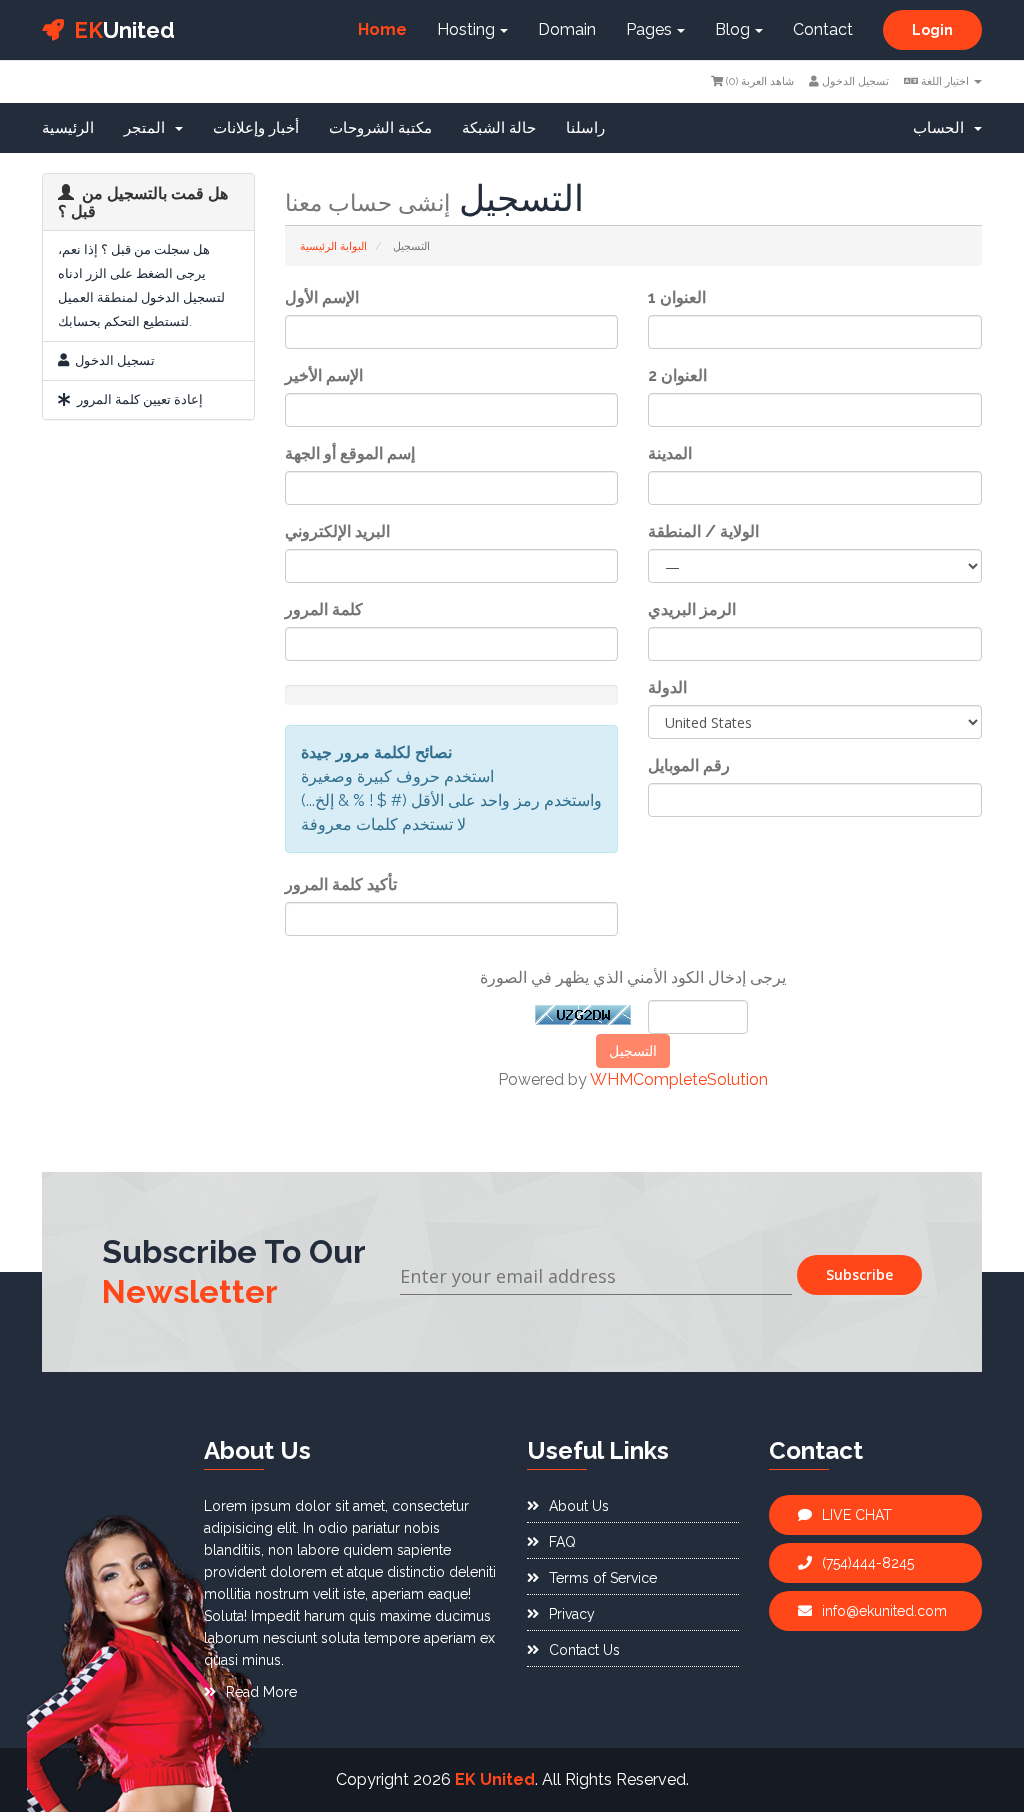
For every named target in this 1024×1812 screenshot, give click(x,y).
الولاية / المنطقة (703, 531)
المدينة (670, 453)
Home (382, 29)
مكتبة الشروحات (380, 128)
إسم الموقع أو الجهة (350, 453)
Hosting (466, 29)
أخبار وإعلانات (256, 128)
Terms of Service (603, 1578)
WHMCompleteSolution (679, 1079)
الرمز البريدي (692, 609)
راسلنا (585, 128)
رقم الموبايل (689, 765)
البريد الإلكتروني (337, 531)
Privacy (572, 1614)
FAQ (562, 1542)
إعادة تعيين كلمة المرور (137, 399)
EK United (495, 1779)
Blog (732, 29)
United (124, 30)
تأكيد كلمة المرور (341, 884)
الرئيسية (68, 128)
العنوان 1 (677, 297)
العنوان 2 (677, 375)
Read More (261, 1692)
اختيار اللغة (945, 81)
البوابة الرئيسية (333, 246)
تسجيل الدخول (854, 81)
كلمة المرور (324, 609)
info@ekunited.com (884, 1611)
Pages (649, 29)
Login (932, 30)
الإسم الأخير (324, 375)
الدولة (667, 687)
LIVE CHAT (857, 1515)
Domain (567, 29)
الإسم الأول (322, 297)
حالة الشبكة (499, 128)
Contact (823, 29)
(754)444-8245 (868, 1563)
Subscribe (859, 1274)
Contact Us (584, 1650)
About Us (579, 1506)
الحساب (942, 128)
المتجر (148, 128)
